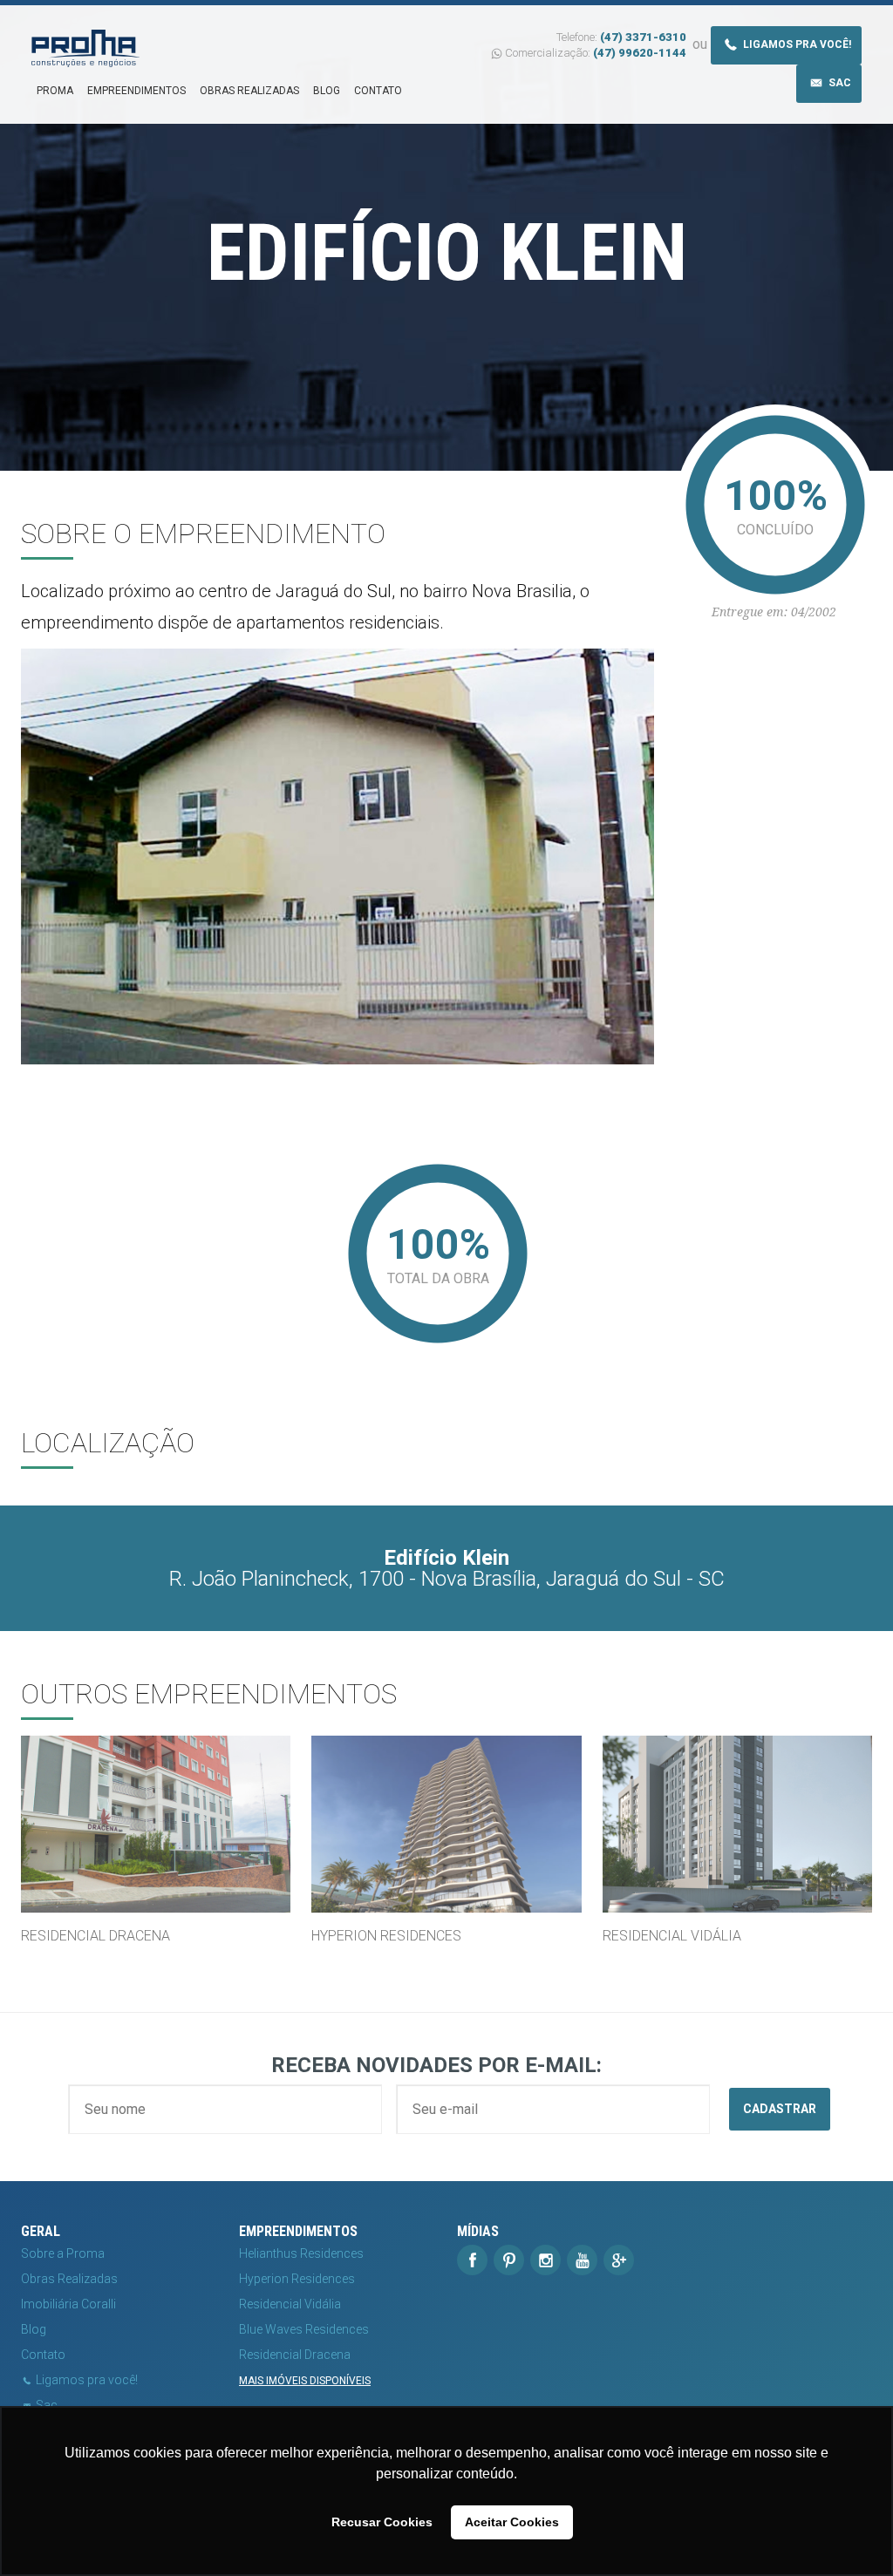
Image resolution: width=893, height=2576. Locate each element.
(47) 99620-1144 (640, 53)
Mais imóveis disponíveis (305, 2381)
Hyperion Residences (297, 2279)
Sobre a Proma (63, 2253)
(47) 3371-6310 (643, 37)
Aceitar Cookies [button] (512, 2522)
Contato (378, 91)
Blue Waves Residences (304, 2329)
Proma (55, 91)
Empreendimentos (136, 91)
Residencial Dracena (295, 2355)
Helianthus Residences (301, 2253)
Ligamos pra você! (796, 44)
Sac (838, 83)
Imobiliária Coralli (68, 2304)
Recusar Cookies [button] (382, 2522)
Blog (327, 91)
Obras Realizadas (249, 91)
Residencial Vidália (290, 2304)
